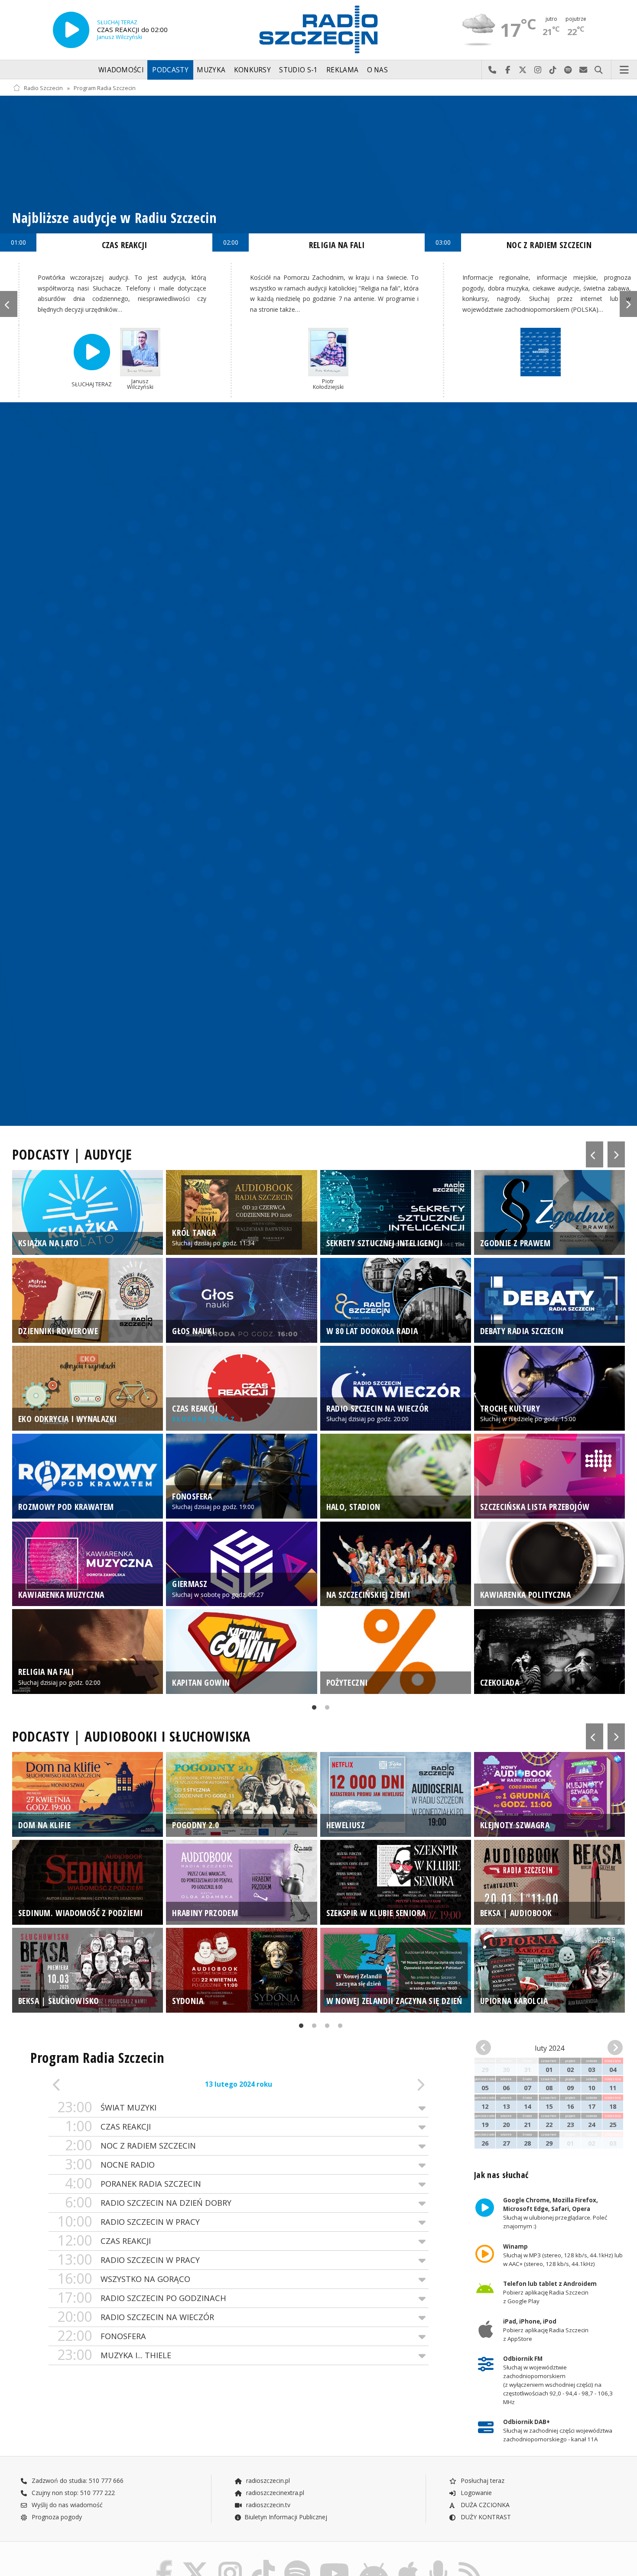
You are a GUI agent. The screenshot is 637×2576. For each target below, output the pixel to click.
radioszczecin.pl (267, 2481)
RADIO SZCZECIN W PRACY (128, 2222)
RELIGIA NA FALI (337, 245)
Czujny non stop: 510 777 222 (72, 2493)
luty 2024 (549, 2048)
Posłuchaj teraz (482, 2481)
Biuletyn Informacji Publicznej (286, 2517)
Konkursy (252, 70)
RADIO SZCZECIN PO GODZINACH (142, 2298)
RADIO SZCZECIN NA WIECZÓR (136, 2317)
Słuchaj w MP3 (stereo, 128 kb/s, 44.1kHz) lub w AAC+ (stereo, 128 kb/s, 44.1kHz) (562, 2255)
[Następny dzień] (390, 2085)
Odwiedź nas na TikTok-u (553, 70)
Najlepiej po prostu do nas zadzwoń (492, 70)
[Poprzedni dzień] (86, 2085)
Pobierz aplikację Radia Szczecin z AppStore (545, 2330)
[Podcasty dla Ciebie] (438, 2562)
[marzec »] (611, 2048)
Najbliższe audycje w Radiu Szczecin (115, 218)
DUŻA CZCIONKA (484, 2505)
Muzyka (211, 70)
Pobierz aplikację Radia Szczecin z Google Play (549, 2293)
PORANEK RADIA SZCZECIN (133, 2183)
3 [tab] (325, 2027)
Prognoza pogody (56, 2517)
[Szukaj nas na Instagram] (230, 2562)
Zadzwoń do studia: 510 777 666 (77, 2481)
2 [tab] (325, 1709)
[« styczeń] (487, 2048)
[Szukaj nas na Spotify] (297, 2562)
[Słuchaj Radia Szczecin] (71, 30)
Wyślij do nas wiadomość (583, 70)
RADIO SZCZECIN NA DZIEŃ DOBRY (148, 2203)
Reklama (342, 70)
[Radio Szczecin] (318, 29)
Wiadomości (121, 70)
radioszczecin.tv (267, 2505)
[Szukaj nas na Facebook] (164, 2562)
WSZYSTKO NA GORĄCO (124, 2279)
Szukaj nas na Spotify (568, 70)
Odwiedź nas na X (523, 70)
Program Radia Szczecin (105, 88)
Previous (9, 304)
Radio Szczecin (43, 88)
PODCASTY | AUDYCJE (72, 1154)
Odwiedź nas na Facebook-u (508, 70)
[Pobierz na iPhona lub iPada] (408, 2562)
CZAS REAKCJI (125, 245)
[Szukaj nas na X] (195, 2562)
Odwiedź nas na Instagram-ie (538, 70)
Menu (624, 70)
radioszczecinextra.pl (274, 2493)
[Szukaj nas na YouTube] (335, 2562)
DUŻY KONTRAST (485, 2517)
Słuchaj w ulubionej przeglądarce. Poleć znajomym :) (555, 2214)
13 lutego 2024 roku (239, 2084)
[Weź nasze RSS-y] (470, 2562)
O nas (378, 70)
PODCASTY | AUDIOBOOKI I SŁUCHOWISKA (131, 1736)
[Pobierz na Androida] (374, 2562)
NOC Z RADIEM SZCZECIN (130, 2145)
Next (628, 304)
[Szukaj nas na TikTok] (263, 2562)
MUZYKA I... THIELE (114, 2355)
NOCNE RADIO (110, 2164)
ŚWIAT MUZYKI (107, 2107)
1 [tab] (312, 1709)
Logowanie (475, 2493)
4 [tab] (338, 2027)
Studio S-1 (298, 70)
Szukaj (599, 70)
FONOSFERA (102, 2336)
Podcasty (170, 70)
